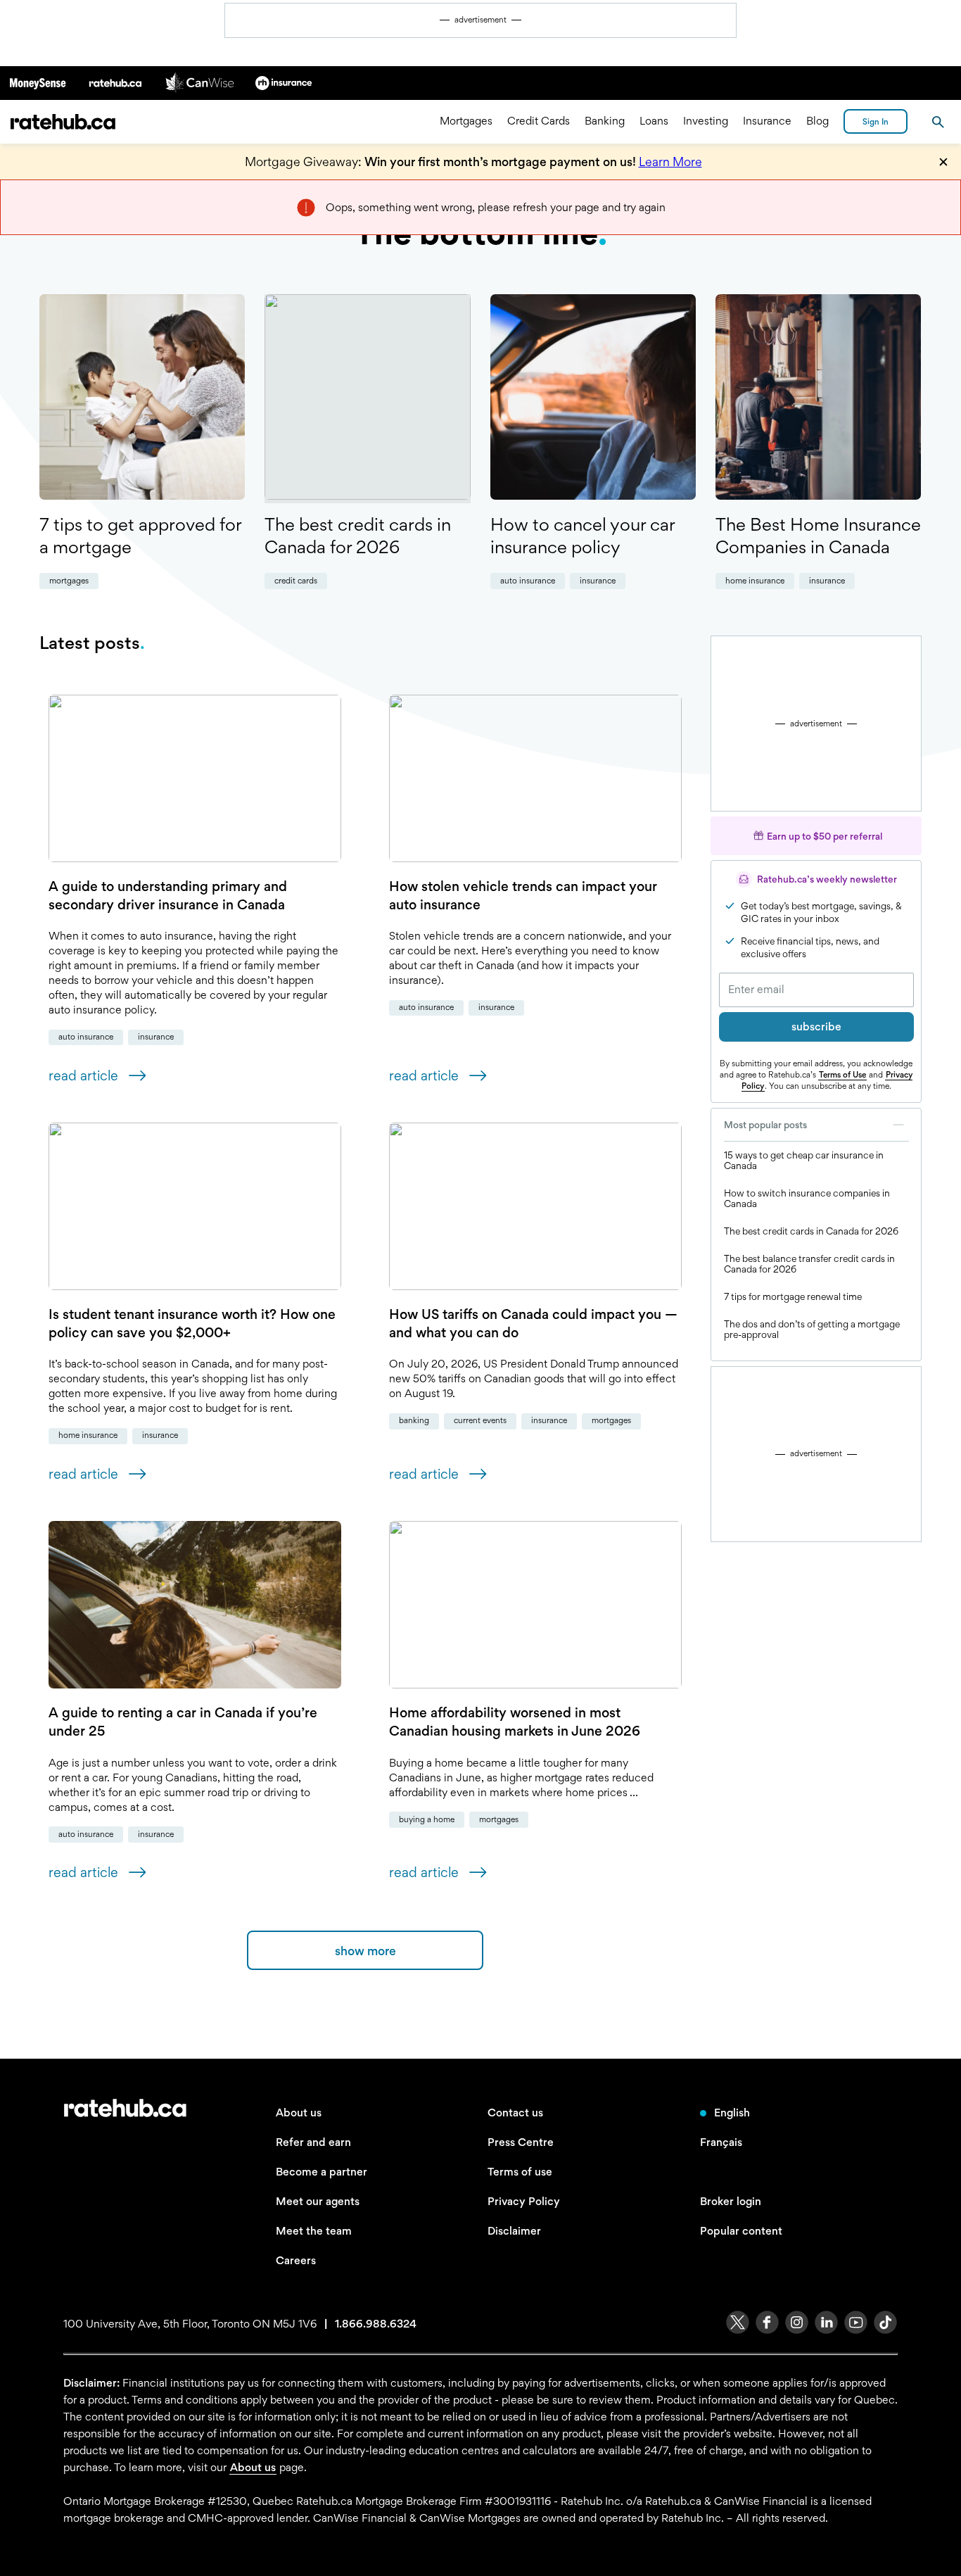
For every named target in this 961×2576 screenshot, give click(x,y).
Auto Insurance (528, 581)
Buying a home (427, 1819)
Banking (605, 121)
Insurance (767, 121)
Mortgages (466, 121)
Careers (296, 2260)
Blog (817, 121)
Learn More (670, 162)
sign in (876, 122)
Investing (706, 121)
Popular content (741, 2231)
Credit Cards (539, 121)
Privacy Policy (524, 2201)
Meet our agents (318, 2201)
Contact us (515, 2113)
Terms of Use (842, 1075)
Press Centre (521, 2142)
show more (365, 1951)
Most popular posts (765, 1125)
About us (299, 2113)
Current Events (480, 1420)
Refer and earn (313, 2142)
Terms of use (520, 2172)
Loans (654, 121)
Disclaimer (514, 2231)
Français (721, 2142)
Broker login (731, 2201)
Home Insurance (755, 581)
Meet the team (314, 2231)
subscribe (816, 1027)
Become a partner (322, 2172)
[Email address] (816, 990)
